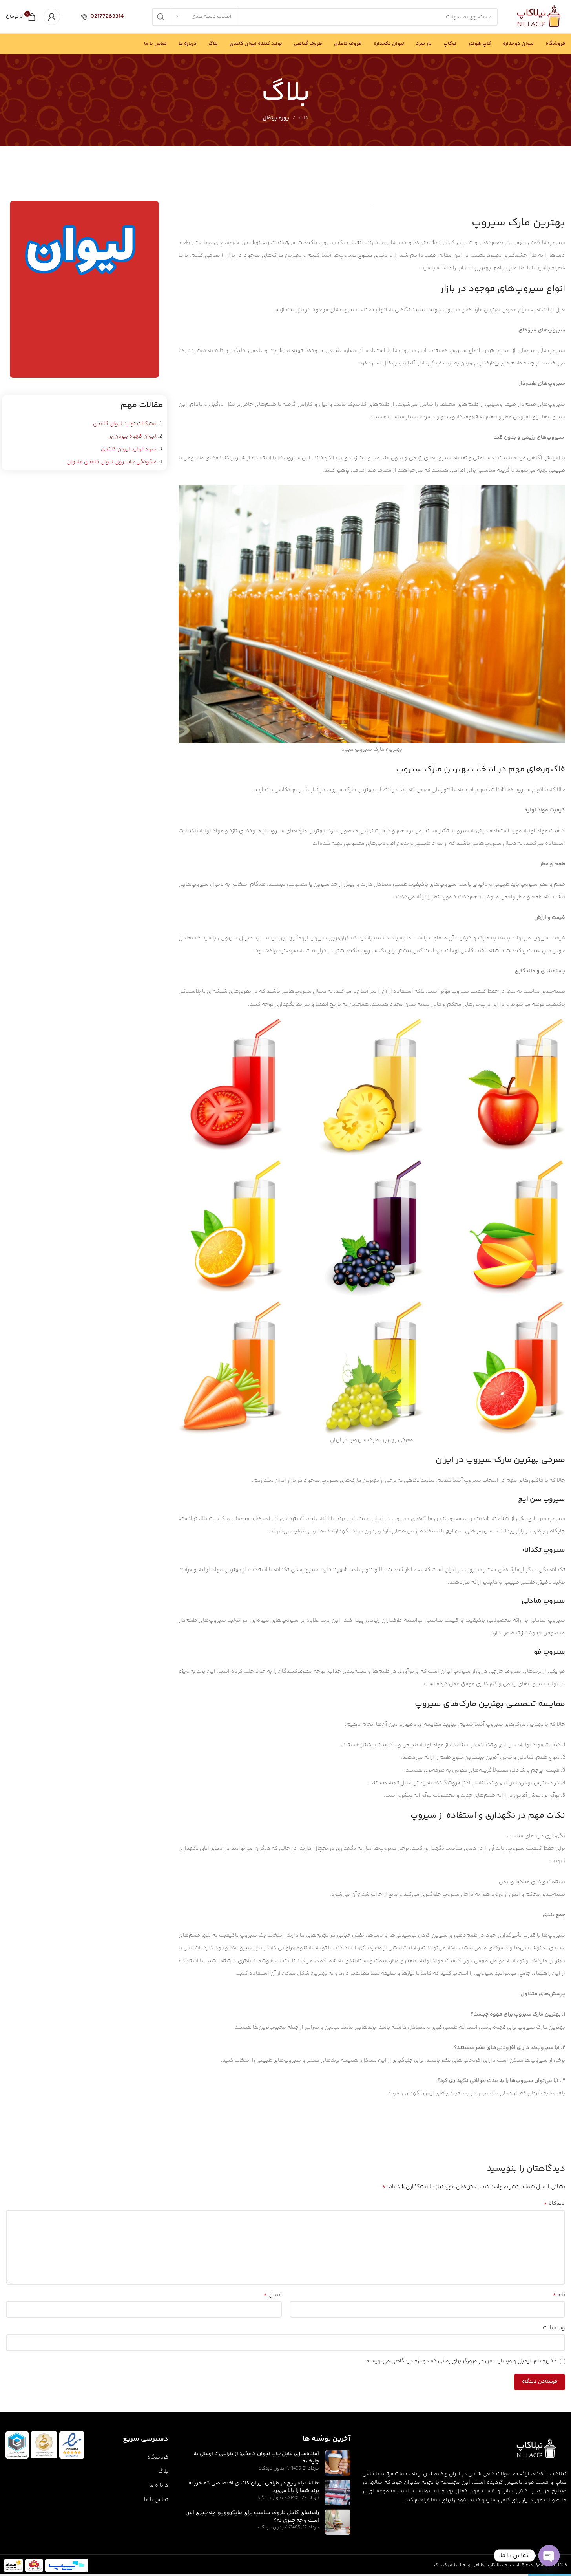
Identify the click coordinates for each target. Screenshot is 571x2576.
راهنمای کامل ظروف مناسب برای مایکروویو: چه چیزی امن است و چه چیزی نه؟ (252, 2517)
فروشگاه (158, 2457)
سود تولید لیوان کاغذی (129, 449)
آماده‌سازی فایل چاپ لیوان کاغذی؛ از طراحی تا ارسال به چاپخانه (256, 2458)
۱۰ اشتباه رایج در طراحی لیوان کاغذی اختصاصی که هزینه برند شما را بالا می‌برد (254, 2487)
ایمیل (273, 2295)
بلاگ (163, 2472)
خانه (304, 118)
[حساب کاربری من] (52, 17)
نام (559, 2295)
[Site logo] (539, 17)
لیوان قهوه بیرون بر (133, 436)
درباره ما (159, 2486)
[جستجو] (161, 17)
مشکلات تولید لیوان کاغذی (125, 424)
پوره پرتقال (276, 118)
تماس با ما (156, 2500)
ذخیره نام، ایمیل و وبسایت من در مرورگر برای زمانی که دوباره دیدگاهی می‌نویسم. (461, 2361)
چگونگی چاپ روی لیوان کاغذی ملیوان (111, 462)
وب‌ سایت (554, 2328)
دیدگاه (554, 2204)
